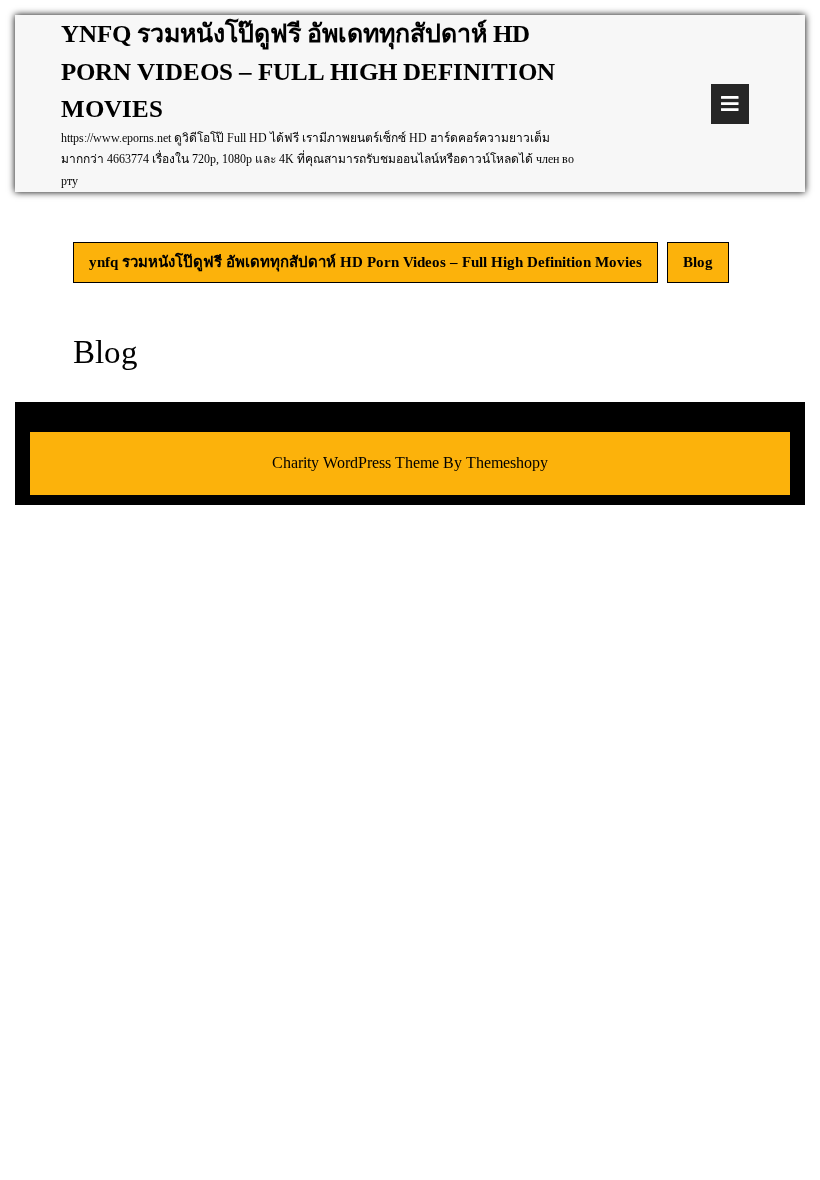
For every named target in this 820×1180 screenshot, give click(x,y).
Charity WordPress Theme (355, 462)
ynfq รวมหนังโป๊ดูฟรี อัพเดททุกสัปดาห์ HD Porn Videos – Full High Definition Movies (308, 71)
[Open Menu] (730, 104)
